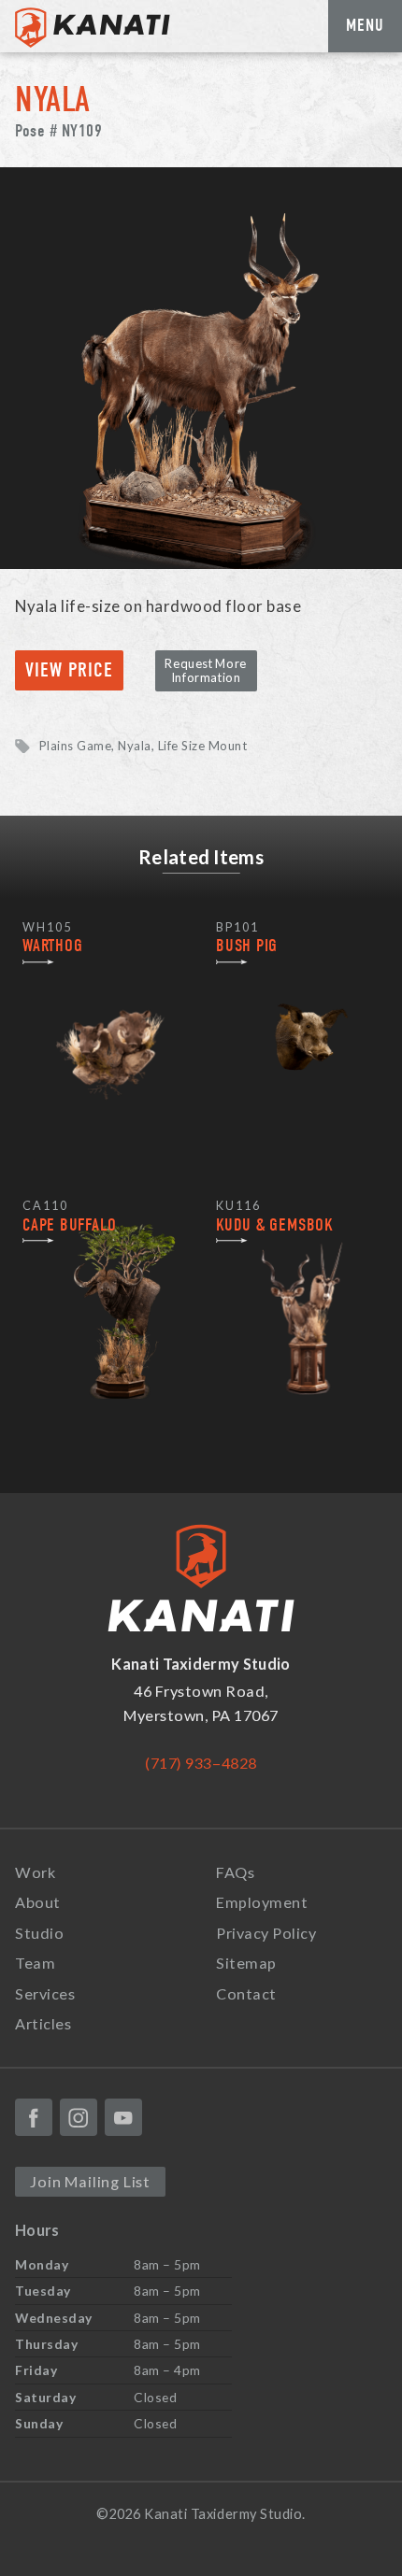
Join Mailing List (90, 2181)
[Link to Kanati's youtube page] (123, 2117)
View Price (70, 670)
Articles (43, 2023)
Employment (262, 1902)
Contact (246, 1993)
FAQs (235, 1872)
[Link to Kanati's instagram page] (79, 2117)
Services (45, 1993)
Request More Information (206, 670)
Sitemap (246, 1963)
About (38, 1902)
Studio (39, 1933)
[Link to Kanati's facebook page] (34, 2117)
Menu (365, 25)
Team (35, 1963)
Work (35, 1872)
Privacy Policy (266, 1933)
